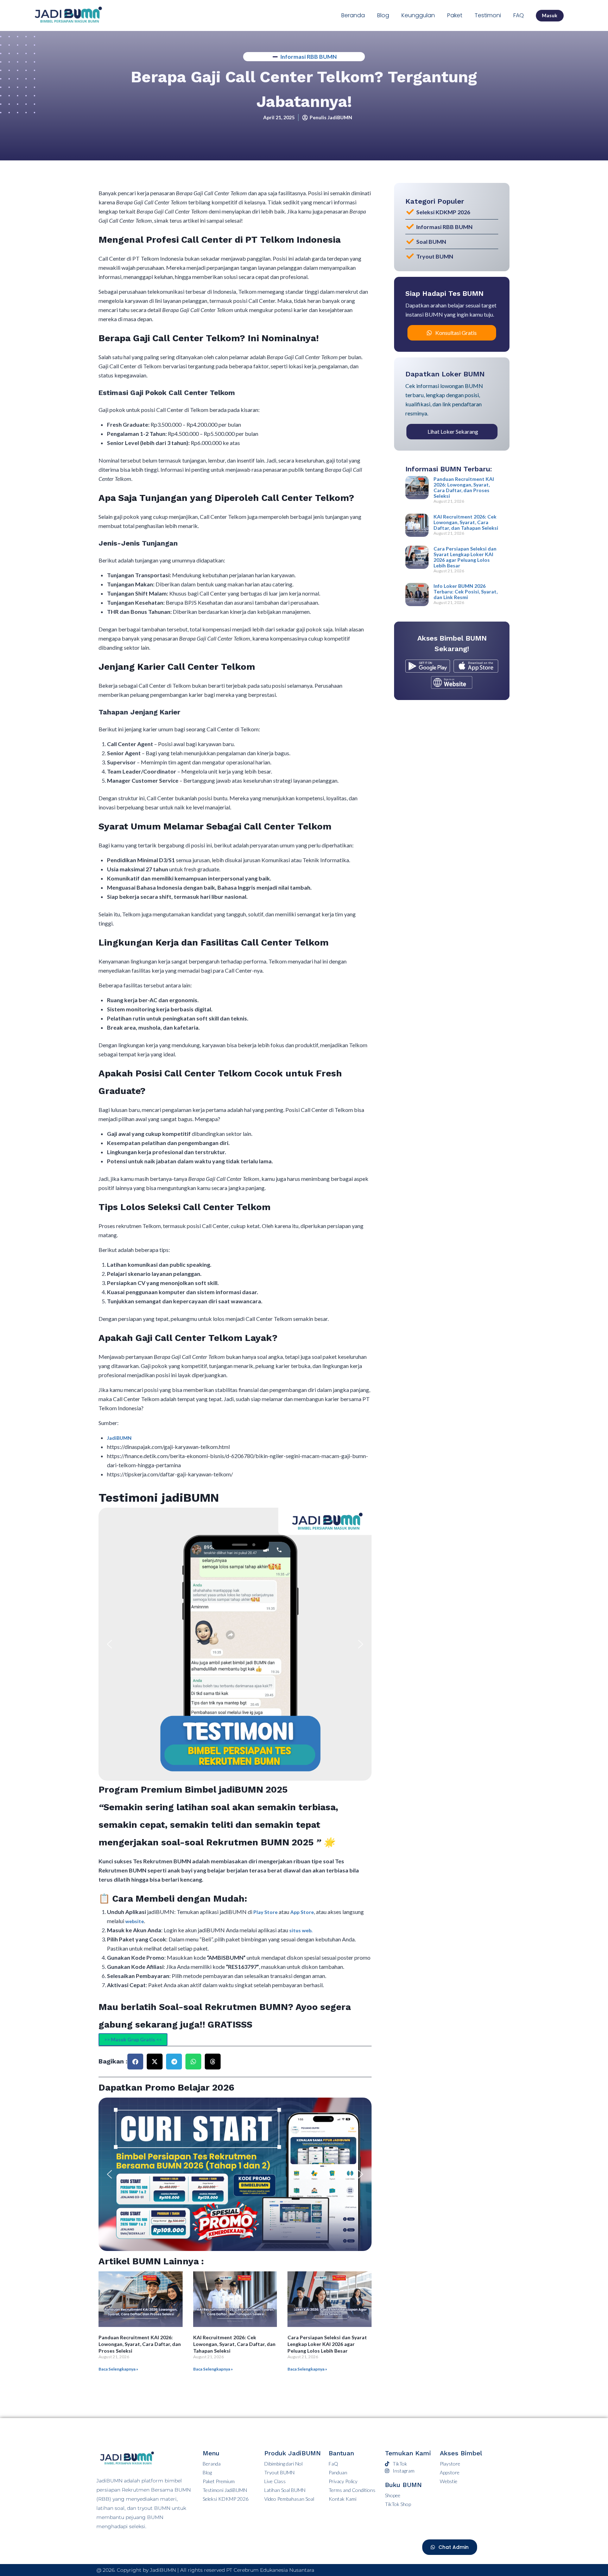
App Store (302, 1912)
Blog (383, 15)
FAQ (519, 15)
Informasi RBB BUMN (309, 56)
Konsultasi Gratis (456, 333)
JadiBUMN (119, 1438)
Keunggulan (418, 15)
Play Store (266, 1912)
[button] (109, 1644)
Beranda (353, 15)
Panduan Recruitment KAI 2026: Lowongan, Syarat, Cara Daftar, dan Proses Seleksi (140, 2344)
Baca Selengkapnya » (118, 2369)
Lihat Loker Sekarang (453, 431)
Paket (455, 15)
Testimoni (488, 15)
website (135, 1921)
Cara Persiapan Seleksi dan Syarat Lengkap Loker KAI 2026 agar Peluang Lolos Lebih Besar (327, 2344)
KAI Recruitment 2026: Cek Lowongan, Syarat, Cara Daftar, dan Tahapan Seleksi (234, 2344)
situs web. (301, 1930)
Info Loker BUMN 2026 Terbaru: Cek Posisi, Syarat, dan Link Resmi (465, 591)
